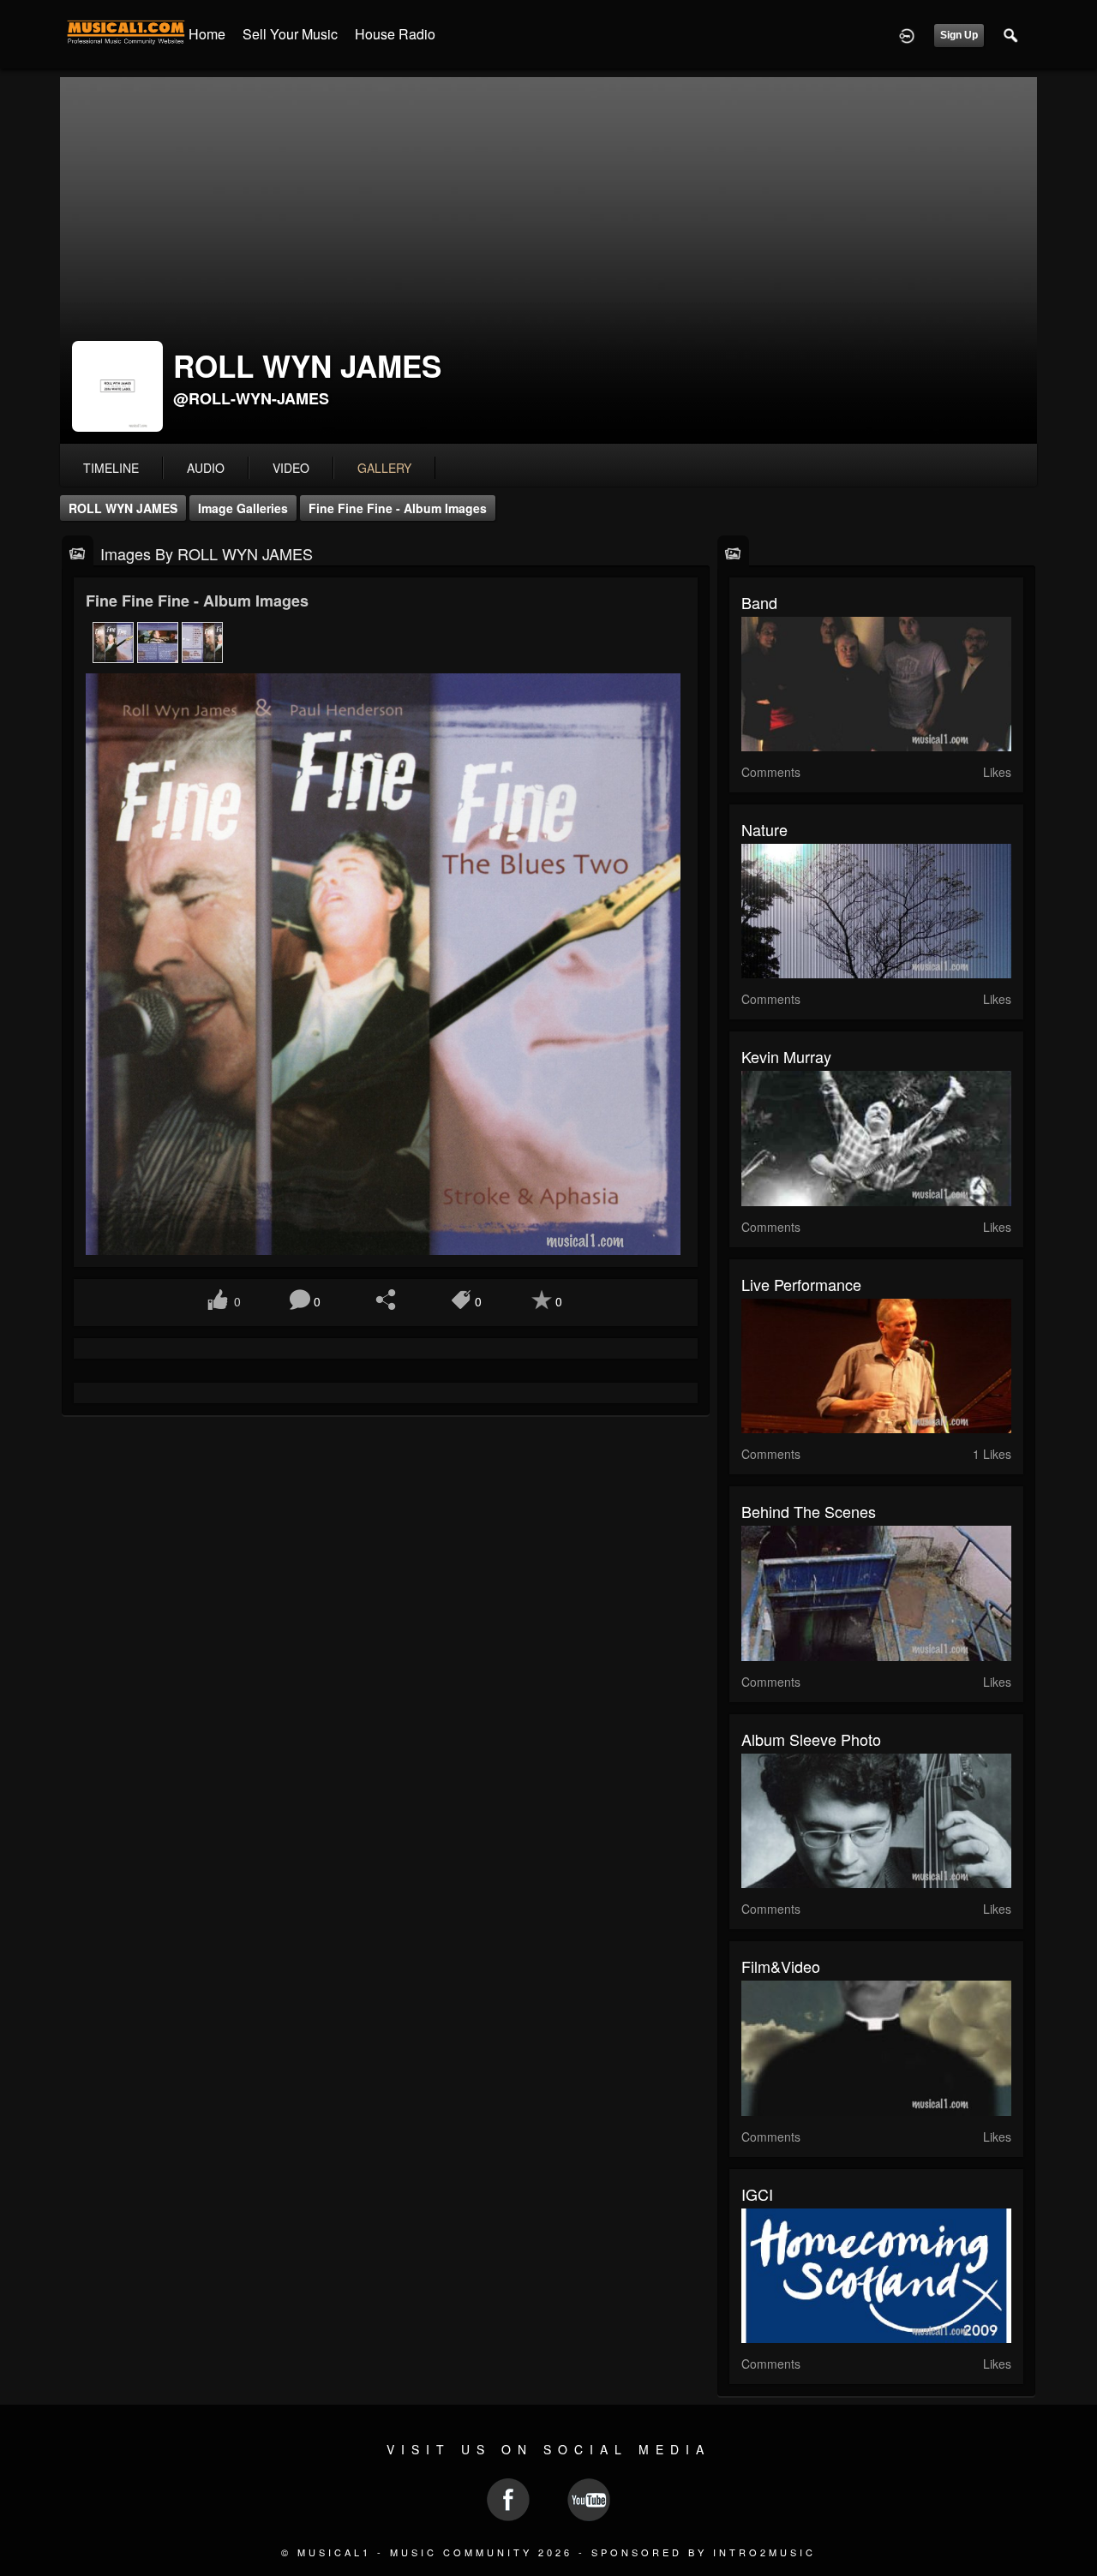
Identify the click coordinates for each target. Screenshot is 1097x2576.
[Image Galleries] (78, 552)
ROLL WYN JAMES (123, 508)
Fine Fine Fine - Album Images (398, 508)
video (291, 468)
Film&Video (781, 1966)
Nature (764, 829)
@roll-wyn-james (251, 398)
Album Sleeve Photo (811, 1739)
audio (206, 468)
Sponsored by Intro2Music (704, 2552)
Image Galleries (243, 508)
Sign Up (959, 35)
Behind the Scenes (809, 1511)
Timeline (111, 468)
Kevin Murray (786, 1056)
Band (759, 602)
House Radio (395, 34)
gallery (384, 468)
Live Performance (801, 1284)
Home (207, 34)
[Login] (907, 34)
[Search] (1011, 34)
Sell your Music (290, 34)
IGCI (757, 2194)
